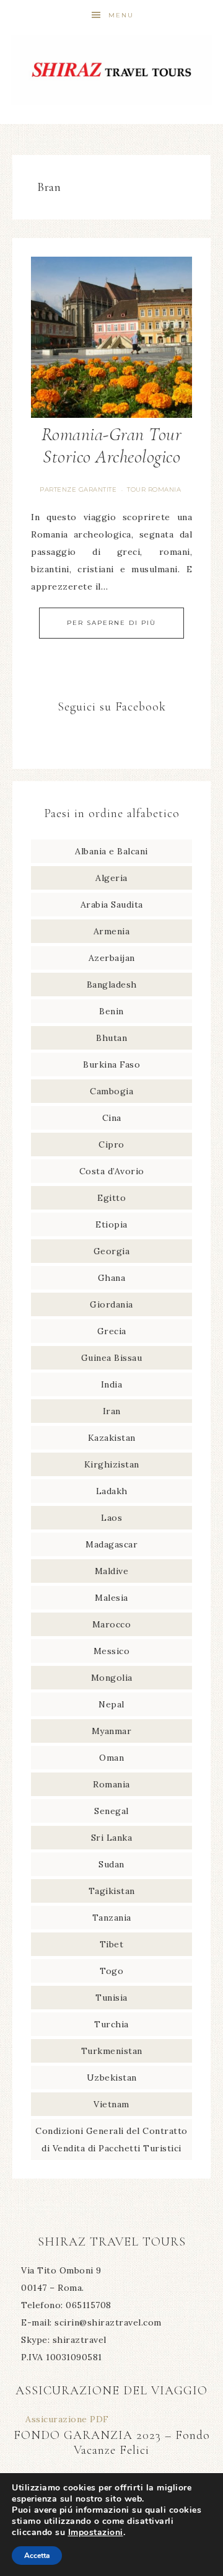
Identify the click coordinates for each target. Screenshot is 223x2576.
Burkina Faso (111, 1064)
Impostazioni (96, 2533)
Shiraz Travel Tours (111, 70)
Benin (111, 1011)
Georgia (112, 1251)
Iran (112, 1411)
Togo (111, 1971)
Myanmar (112, 1731)
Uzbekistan (112, 2078)
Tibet (112, 1944)
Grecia (112, 1331)
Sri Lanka (112, 1838)
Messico (112, 1651)
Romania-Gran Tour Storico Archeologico (112, 445)
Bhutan (111, 1038)
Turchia (111, 2024)
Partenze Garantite (78, 489)
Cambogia (111, 1091)
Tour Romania (154, 489)
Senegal (111, 1811)
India (112, 1384)
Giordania (111, 1304)
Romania (111, 1784)
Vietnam (111, 2104)
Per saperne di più (111, 623)
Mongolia (112, 1678)
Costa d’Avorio (112, 1171)
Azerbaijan (112, 958)
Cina (112, 1118)
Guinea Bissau (112, 1358)
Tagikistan (112, 1891)
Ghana (112, 1278)
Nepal (111, 1704)
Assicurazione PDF (67, 2419)
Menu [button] (121, 15)
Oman (111, 1758)
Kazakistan (112, 1438)
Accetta (37, 2556)
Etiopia (111, 1224)
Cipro (111, 1144)
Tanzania (112, 1918)
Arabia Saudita (112, 905)
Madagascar (111, 1544)
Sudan (111, 1864)
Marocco (112, 1624)
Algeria (111, 878)
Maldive (112, 1571)
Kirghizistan (112, 1464)
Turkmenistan (112, 2051)
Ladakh (112, 1491)
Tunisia (111, 1998)
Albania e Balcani (111, 851)
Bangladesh (112, 985)
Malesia (111, 1598)
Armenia (112, 931)
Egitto (111, 1198)
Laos (111, 1518)
